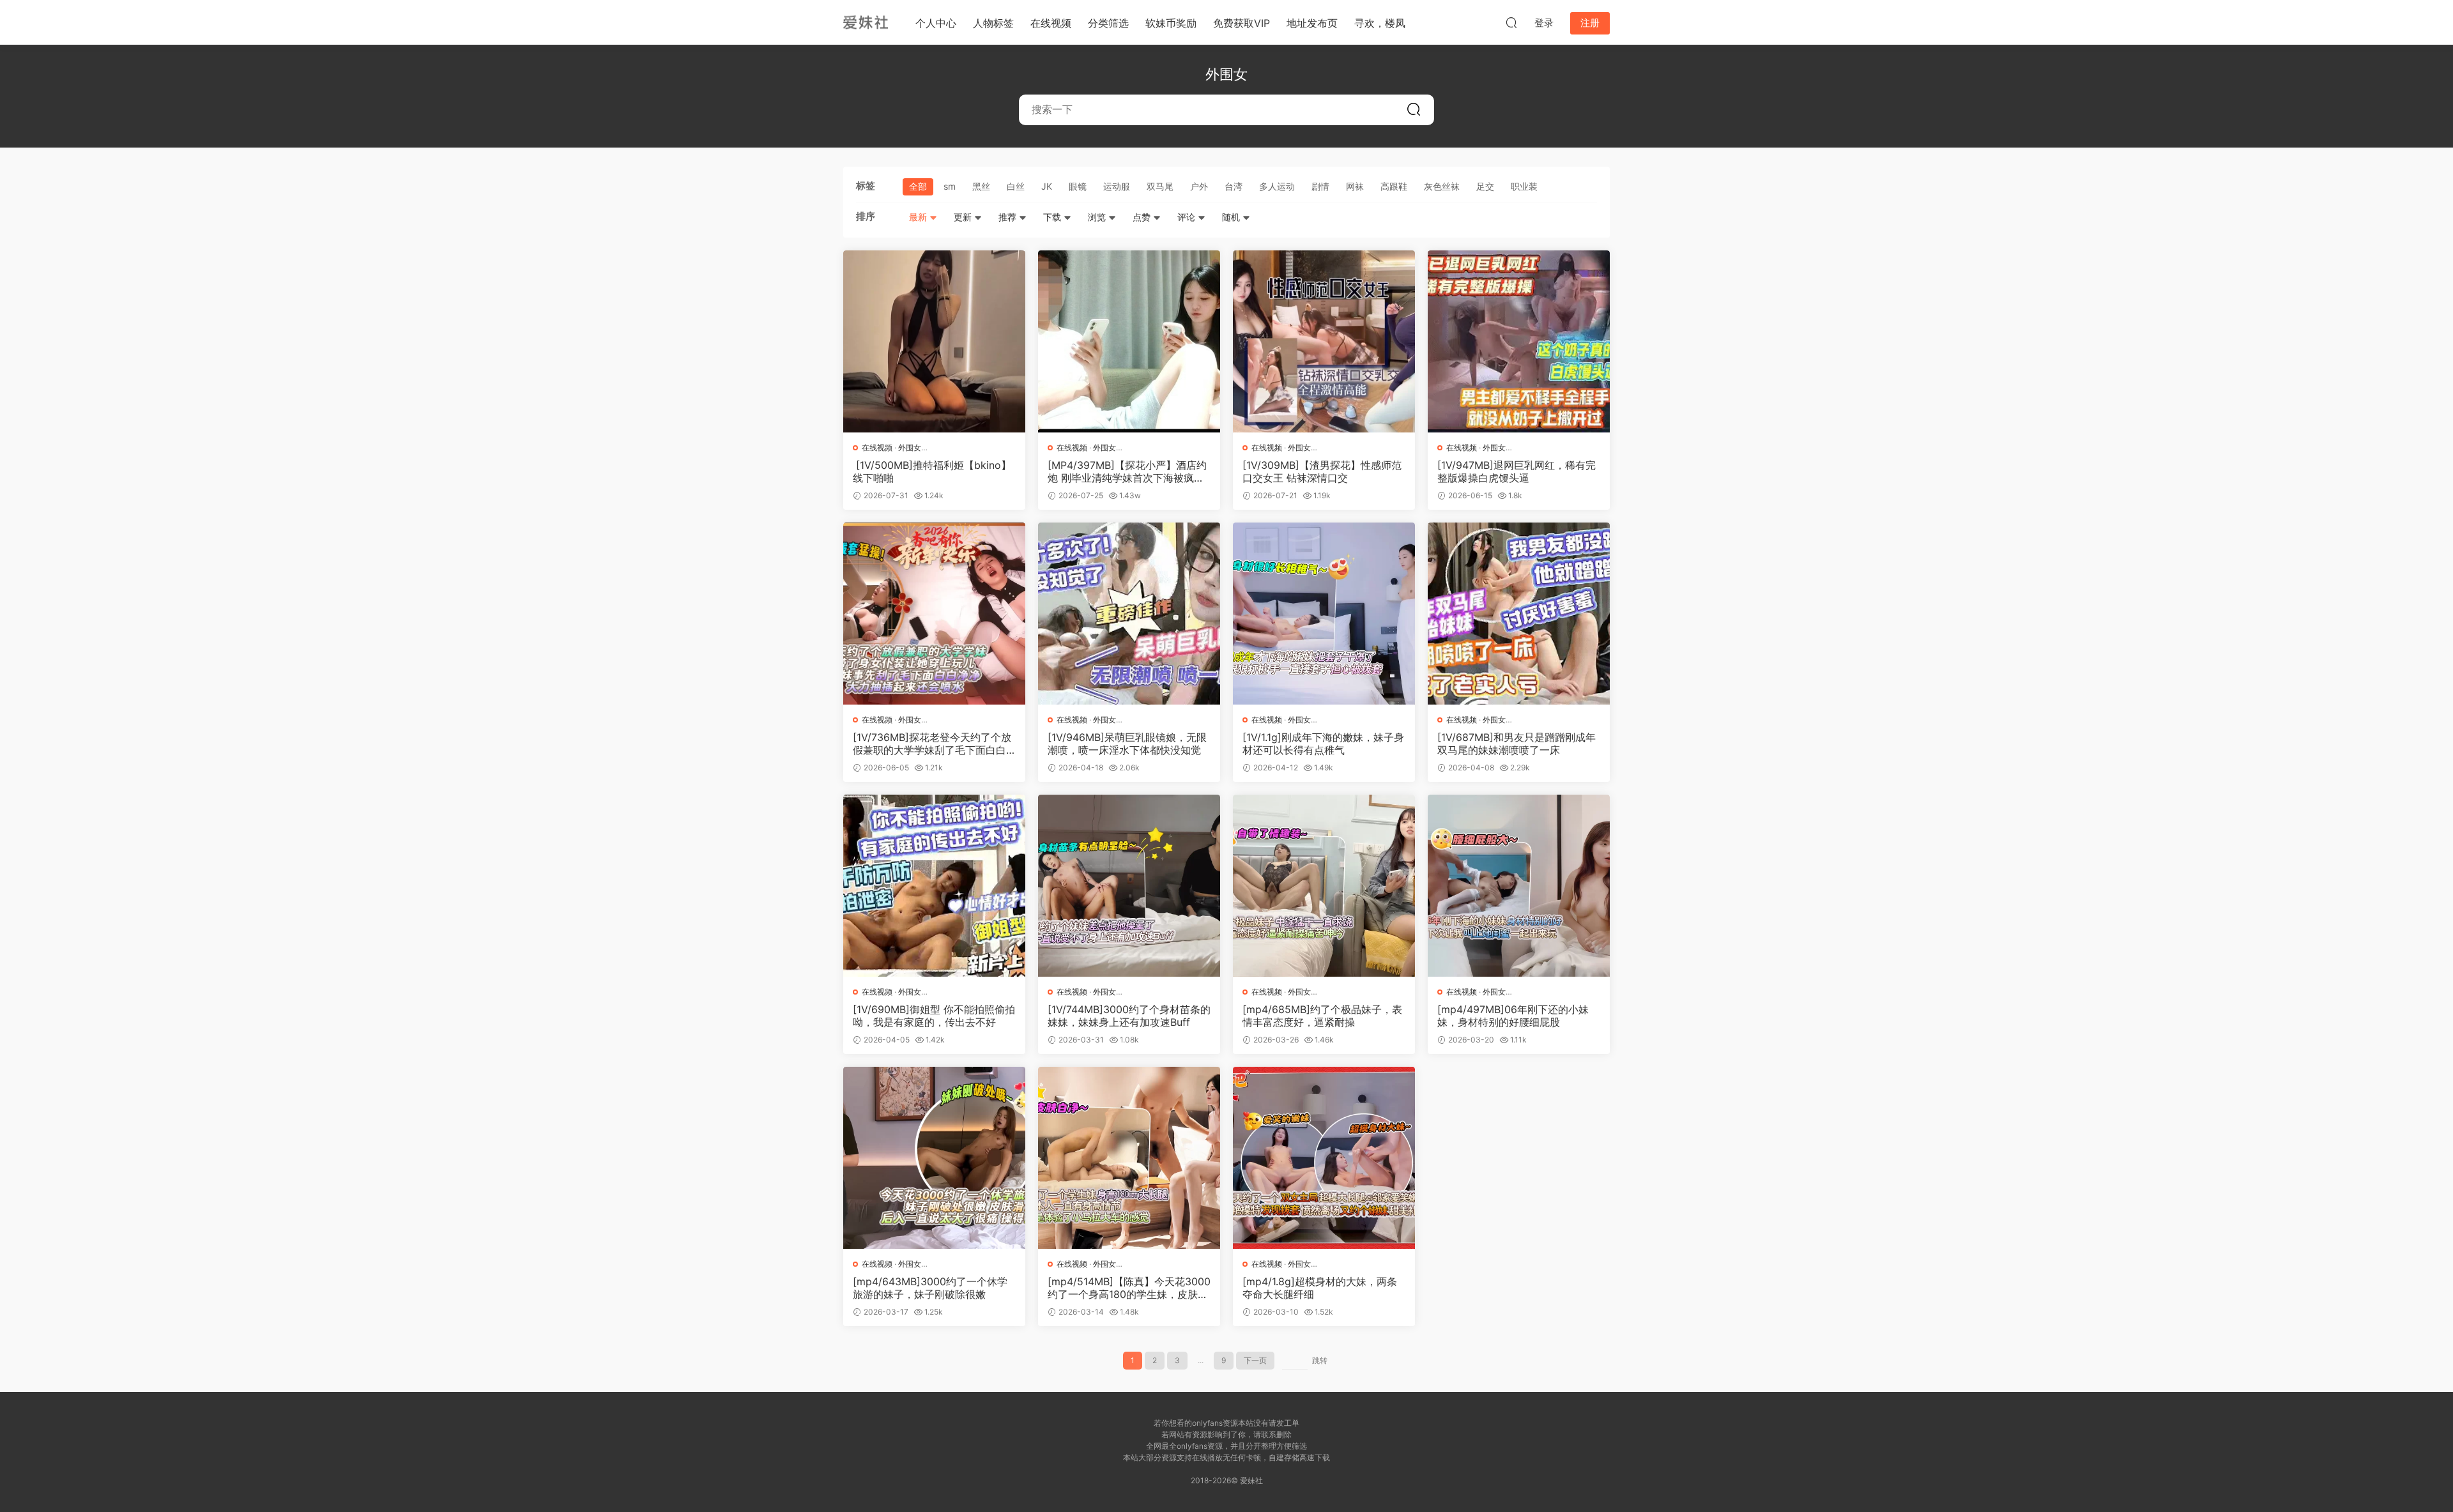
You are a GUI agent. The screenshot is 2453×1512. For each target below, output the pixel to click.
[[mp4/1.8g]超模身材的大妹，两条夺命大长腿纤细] (1324, 1158)
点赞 (1143, 217)
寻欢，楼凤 (1380, 23)
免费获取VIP (1242, 23)
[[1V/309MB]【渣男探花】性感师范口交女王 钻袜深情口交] (1324, 341)
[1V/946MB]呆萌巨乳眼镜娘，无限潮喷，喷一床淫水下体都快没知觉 (1127, 744)
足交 (1485, 186)
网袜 (1355, 186)
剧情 (1320, 186)
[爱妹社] (866, 22)
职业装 (1524, 186)
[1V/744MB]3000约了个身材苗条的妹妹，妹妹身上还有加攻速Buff (1129, 1016)
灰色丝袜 (1442, 186)
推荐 (1009, 217)
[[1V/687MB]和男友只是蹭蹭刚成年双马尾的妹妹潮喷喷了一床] (1519, 614)
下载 (1053, 217)
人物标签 (993, 23)
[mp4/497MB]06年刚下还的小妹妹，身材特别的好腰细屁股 (1513, 1016)
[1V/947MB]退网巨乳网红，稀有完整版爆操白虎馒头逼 (1517, 471)
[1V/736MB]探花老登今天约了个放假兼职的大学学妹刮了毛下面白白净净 (932, 744)
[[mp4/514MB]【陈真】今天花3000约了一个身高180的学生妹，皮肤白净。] (1129, 1158)
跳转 (1320, 1360)
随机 (1232, 217)
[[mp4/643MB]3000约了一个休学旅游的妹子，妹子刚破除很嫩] (934, 1158)
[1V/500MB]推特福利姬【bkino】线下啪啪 (932, 471)
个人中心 (936, 23)
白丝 (1016, 186)
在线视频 (1051, 23)
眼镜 (1078, 186)
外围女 (910, 447)
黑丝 (981, 186)
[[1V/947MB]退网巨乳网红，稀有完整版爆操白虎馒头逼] (1519, 341)
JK (1047, 186)
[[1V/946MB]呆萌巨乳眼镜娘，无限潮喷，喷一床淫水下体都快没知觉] (1129, 614)
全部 (918, 186)
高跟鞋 (1394, 186)
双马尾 (1160, 186)
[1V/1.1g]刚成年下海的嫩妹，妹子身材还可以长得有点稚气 (1323, 744)
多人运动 (1277, 186)
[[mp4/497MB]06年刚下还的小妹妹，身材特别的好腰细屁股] (1519, 886)
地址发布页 (1312, 23)
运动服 (1117, 186)
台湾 (1234, 186)
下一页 (1255, 1360)
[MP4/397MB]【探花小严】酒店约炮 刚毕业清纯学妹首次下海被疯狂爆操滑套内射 (1127, 471)
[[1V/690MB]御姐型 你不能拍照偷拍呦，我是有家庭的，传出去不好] (934, 886)
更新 (964, 217)
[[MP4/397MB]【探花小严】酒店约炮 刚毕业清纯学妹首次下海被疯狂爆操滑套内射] (1129, 341)
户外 (1199, 186)
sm (950, 186)
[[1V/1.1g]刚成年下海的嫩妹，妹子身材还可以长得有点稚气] (1324, 614)
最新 (919, 217)
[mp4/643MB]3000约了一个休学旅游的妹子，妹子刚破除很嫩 (930, 1288)
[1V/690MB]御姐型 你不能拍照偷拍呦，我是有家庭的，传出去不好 (934, 1016)
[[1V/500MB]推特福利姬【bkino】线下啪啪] (934, 341)
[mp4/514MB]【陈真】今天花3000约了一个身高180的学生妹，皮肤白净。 (1129, 1288)
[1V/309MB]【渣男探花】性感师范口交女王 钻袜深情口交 (1322, 471)
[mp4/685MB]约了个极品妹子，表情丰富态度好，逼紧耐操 (1322, 1016)
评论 (1188, 217)
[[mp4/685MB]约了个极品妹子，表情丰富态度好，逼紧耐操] (1324, 886)
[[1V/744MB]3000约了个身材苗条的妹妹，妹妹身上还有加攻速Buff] (1129, 886)
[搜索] (1511, 22)
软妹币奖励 (1171, 23)
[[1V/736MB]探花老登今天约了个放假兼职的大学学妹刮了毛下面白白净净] (934, 614)
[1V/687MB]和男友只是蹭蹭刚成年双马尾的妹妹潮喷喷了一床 (1517, 744)
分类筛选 (1108, 23)
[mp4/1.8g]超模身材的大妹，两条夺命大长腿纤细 (1320, 1288)
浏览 (1098, 217)
